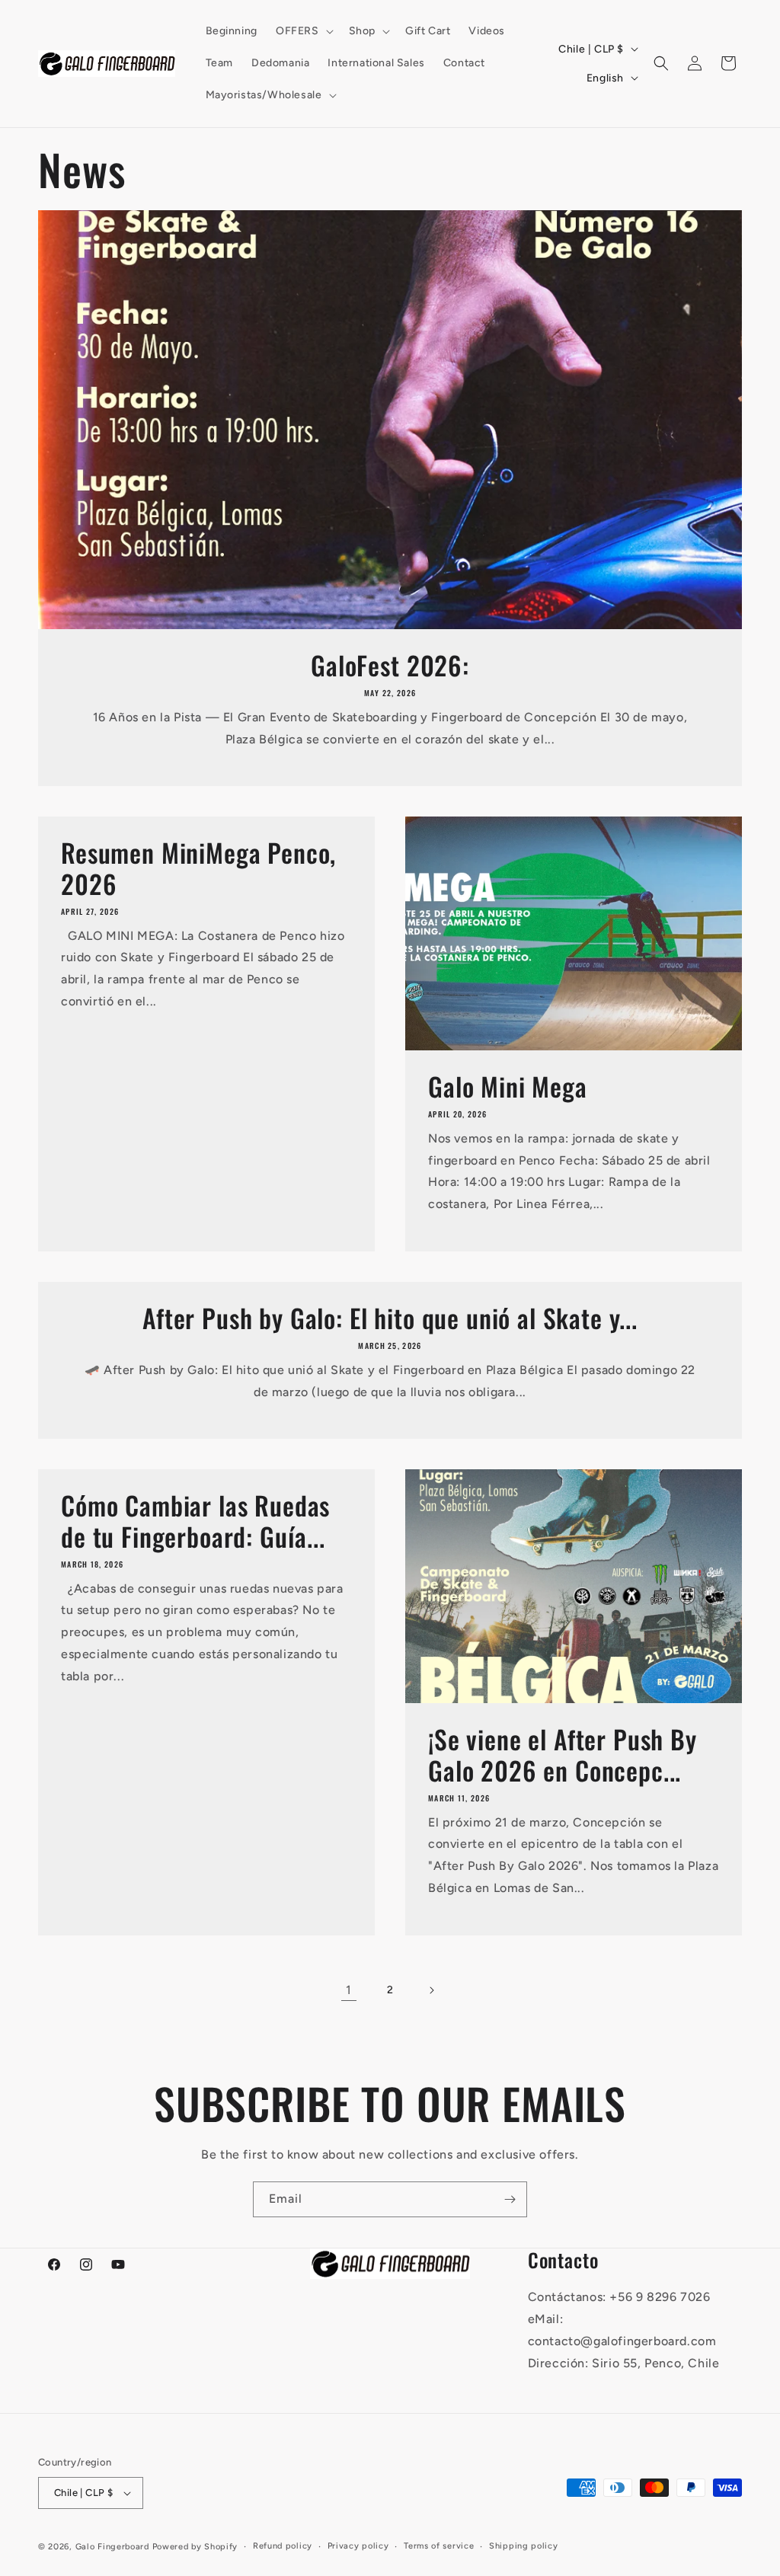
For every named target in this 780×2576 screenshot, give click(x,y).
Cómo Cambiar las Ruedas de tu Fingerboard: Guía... (195, 1521)
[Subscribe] (510, 2199)
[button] (303, 31)
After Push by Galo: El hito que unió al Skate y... (390, 1318)
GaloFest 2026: (390, 665)
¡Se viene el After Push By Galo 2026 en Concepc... (563, 1755)
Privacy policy (358, 2546)
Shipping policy (524, 2546)
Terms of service (439, 2546)
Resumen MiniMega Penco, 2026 (198, 868)
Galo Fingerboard (112, 2547)
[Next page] (431, 1990)
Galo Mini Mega (508, 1087)
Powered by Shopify (195, 2547)
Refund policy (283, 2546)
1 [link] (349, 1990)
